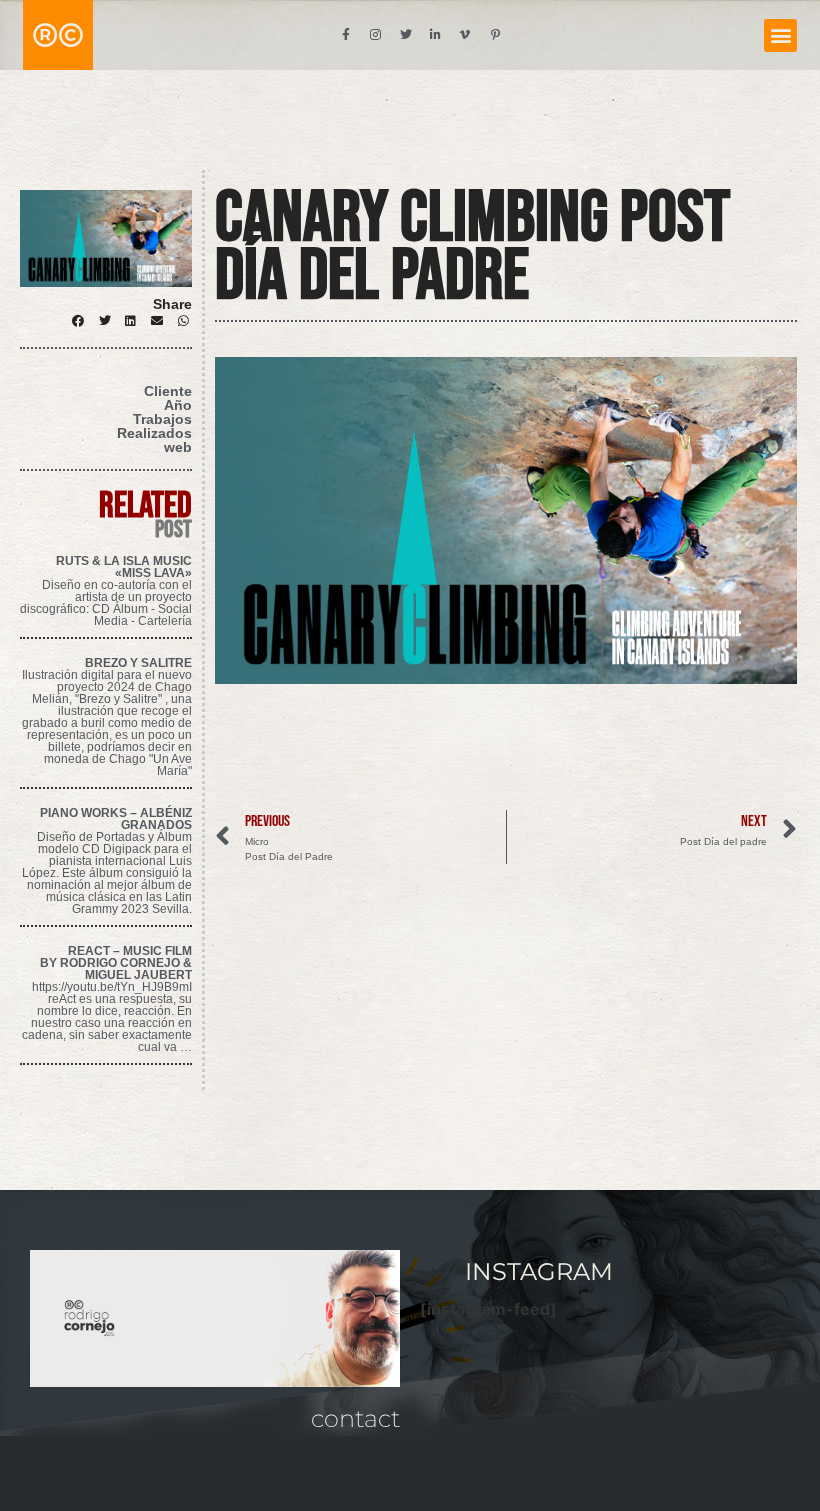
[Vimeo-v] (466, 35)
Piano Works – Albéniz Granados (116, 819)
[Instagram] (376, 35)
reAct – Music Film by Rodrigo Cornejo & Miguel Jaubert (116, 963)
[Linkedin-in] (436, 35)
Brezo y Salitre (138, 663)
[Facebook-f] (346, 35)
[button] (780, 35)
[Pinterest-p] (496, 35)
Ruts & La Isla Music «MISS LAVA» (124, 567)
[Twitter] (406, 35)
